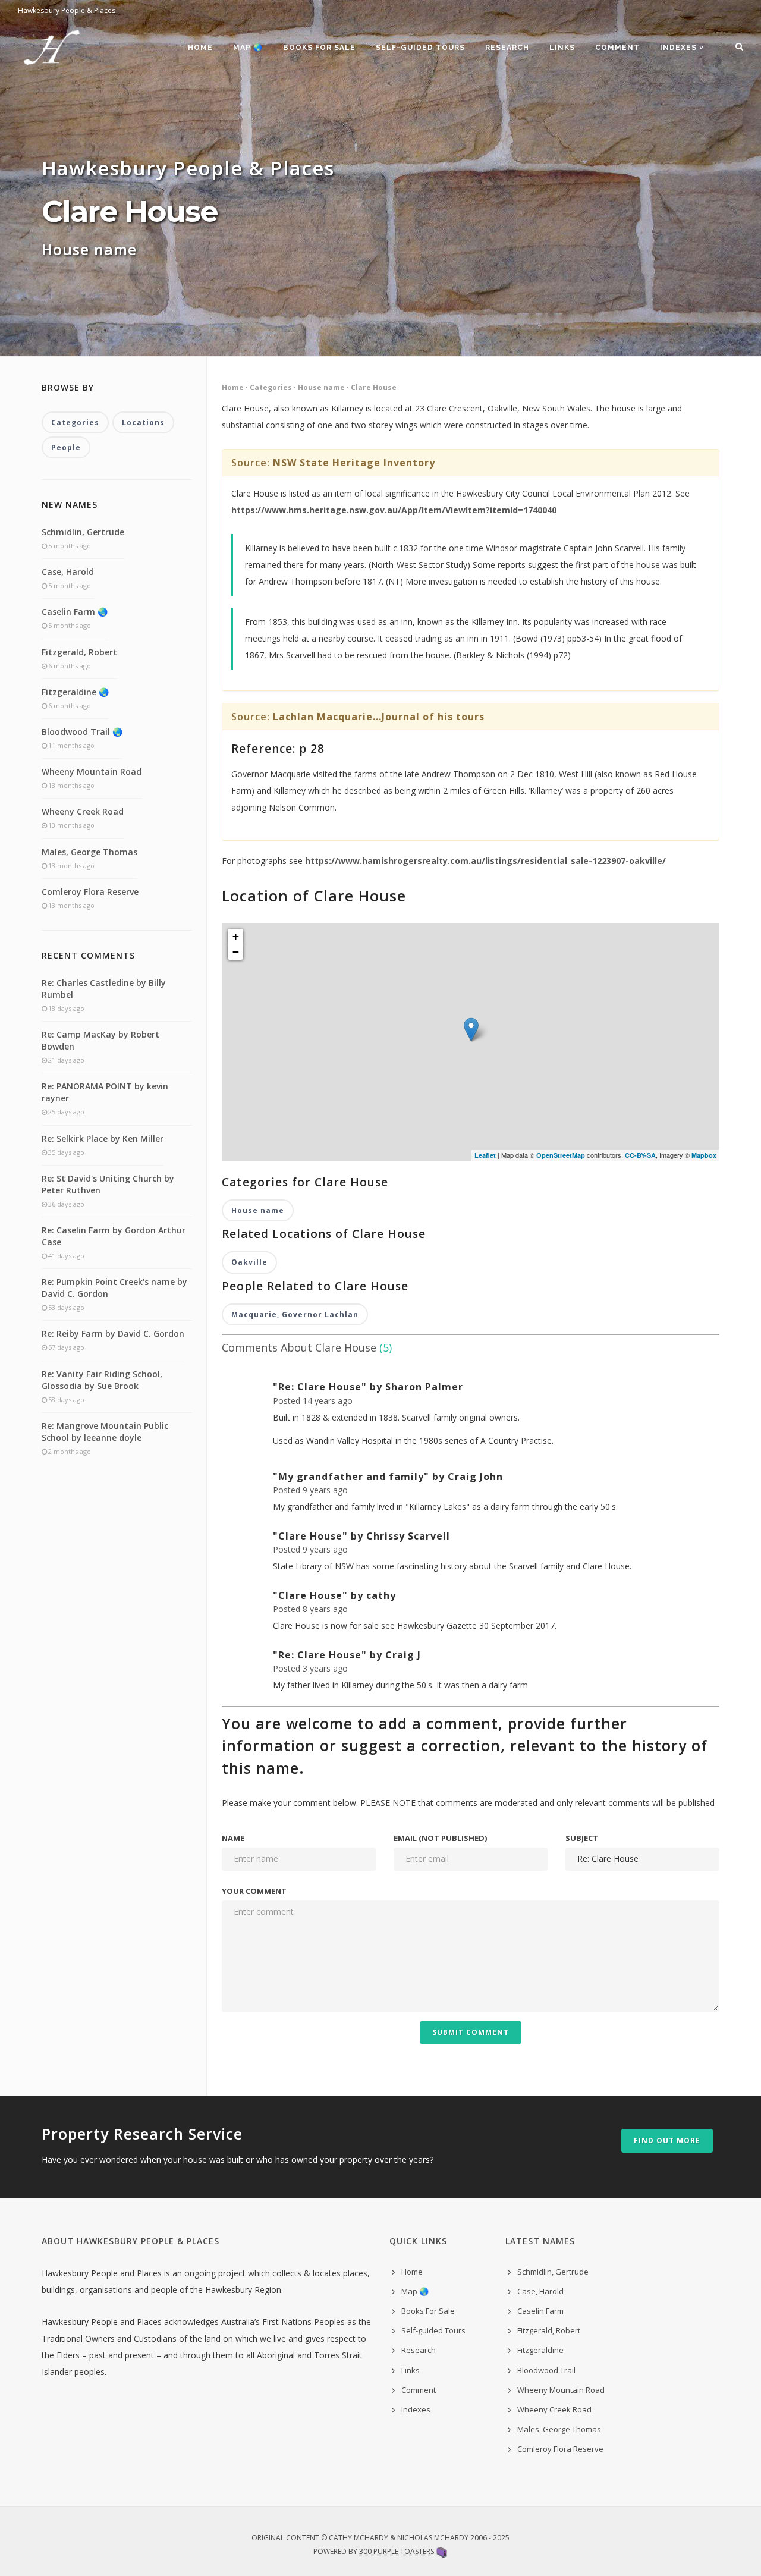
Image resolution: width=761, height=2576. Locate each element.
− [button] (236, 952)
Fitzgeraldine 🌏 (75, 692)
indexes (416, 2409)
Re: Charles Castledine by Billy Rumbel (104, 989)
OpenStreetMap (561, 1155)
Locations (143, 422)
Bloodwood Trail (546, 2370)
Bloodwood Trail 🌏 (82, 732)
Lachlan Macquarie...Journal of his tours (379, 717)
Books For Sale (319, 48)
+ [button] (236, 936)
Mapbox (704, 1155)
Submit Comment (471, 2032)
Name (233, 1838)
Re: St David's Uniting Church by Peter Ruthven (108, 1184)
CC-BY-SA (640, 1155)
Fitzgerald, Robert (79, 652)
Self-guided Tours (420, 48)
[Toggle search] (739, 47)
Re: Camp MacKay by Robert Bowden (100, 1040)
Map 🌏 (248, 48)
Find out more (667, 2140)
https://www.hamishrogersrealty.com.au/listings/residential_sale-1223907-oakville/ (485, 861)
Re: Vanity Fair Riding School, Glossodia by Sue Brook (102, 1380)
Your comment (254, 1891)
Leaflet (485, 1155)
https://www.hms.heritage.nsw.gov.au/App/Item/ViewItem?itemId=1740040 (394, 510)
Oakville (249, 1262)
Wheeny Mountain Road (92, 772)
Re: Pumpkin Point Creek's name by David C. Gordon (114, 1288)
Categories (271, 387)
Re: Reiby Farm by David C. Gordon (113, 1333)
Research (507, 48)
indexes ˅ (682, 48)
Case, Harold (68, 572)
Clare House (374, 387)
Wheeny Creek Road (83, 811)
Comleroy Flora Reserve (90, 892)
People (66, 447)
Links (562, 48)
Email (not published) (440, 1838)
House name (321, 387)
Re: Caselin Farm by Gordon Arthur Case (114, 1236)
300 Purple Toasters (397, 2551)
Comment (617, 48)
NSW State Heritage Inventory (354, 463)
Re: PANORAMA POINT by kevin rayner (105, 1092)
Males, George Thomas (89, 852)
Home (200, 48)
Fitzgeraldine (540, 2350)
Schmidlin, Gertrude (83, 532)
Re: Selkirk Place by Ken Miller (103, 1138)
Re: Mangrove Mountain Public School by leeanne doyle (105, 1432)
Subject (582, 1838)
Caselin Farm (540, 2311)
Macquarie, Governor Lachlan (295, 1314)
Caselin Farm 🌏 (75, 612)
